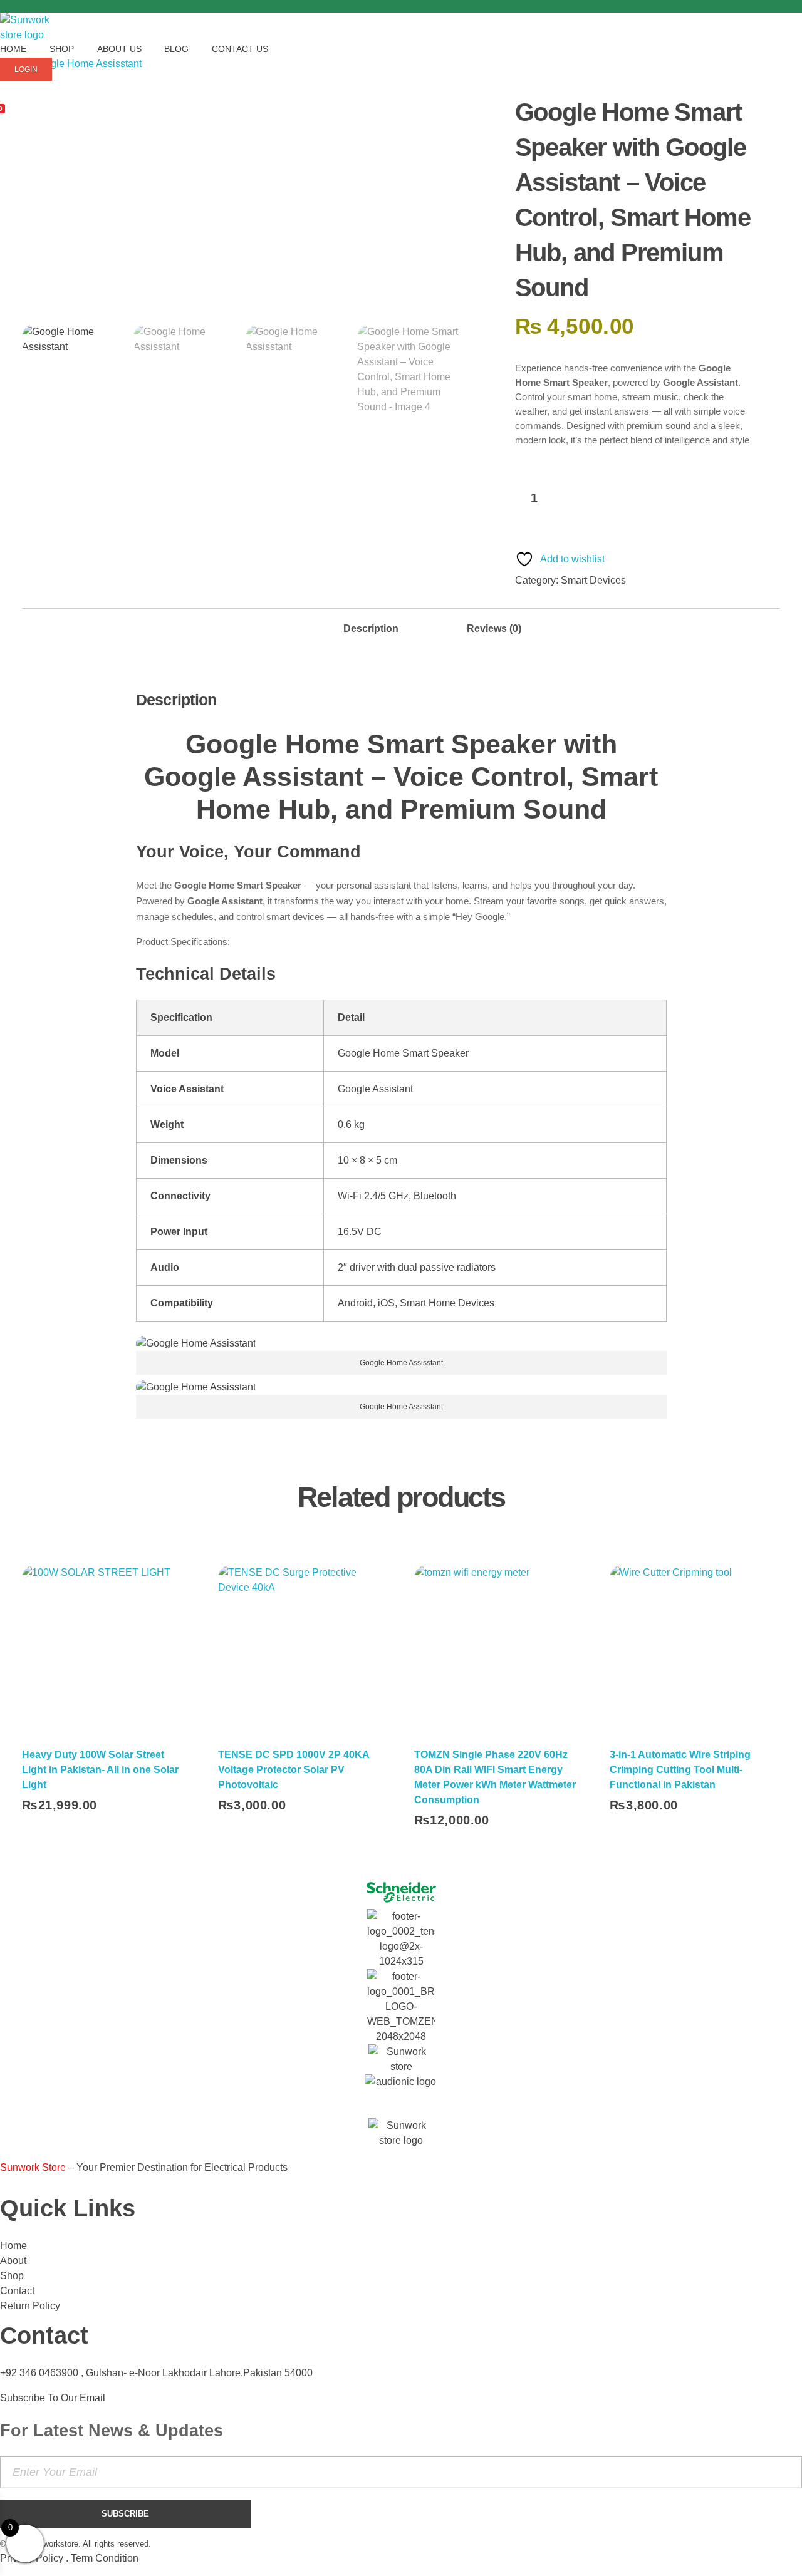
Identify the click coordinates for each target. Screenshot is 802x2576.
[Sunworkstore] (32, 28)
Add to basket (635, 499)
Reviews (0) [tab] (494, 628)
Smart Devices (593, 580)
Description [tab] (371, 628)
